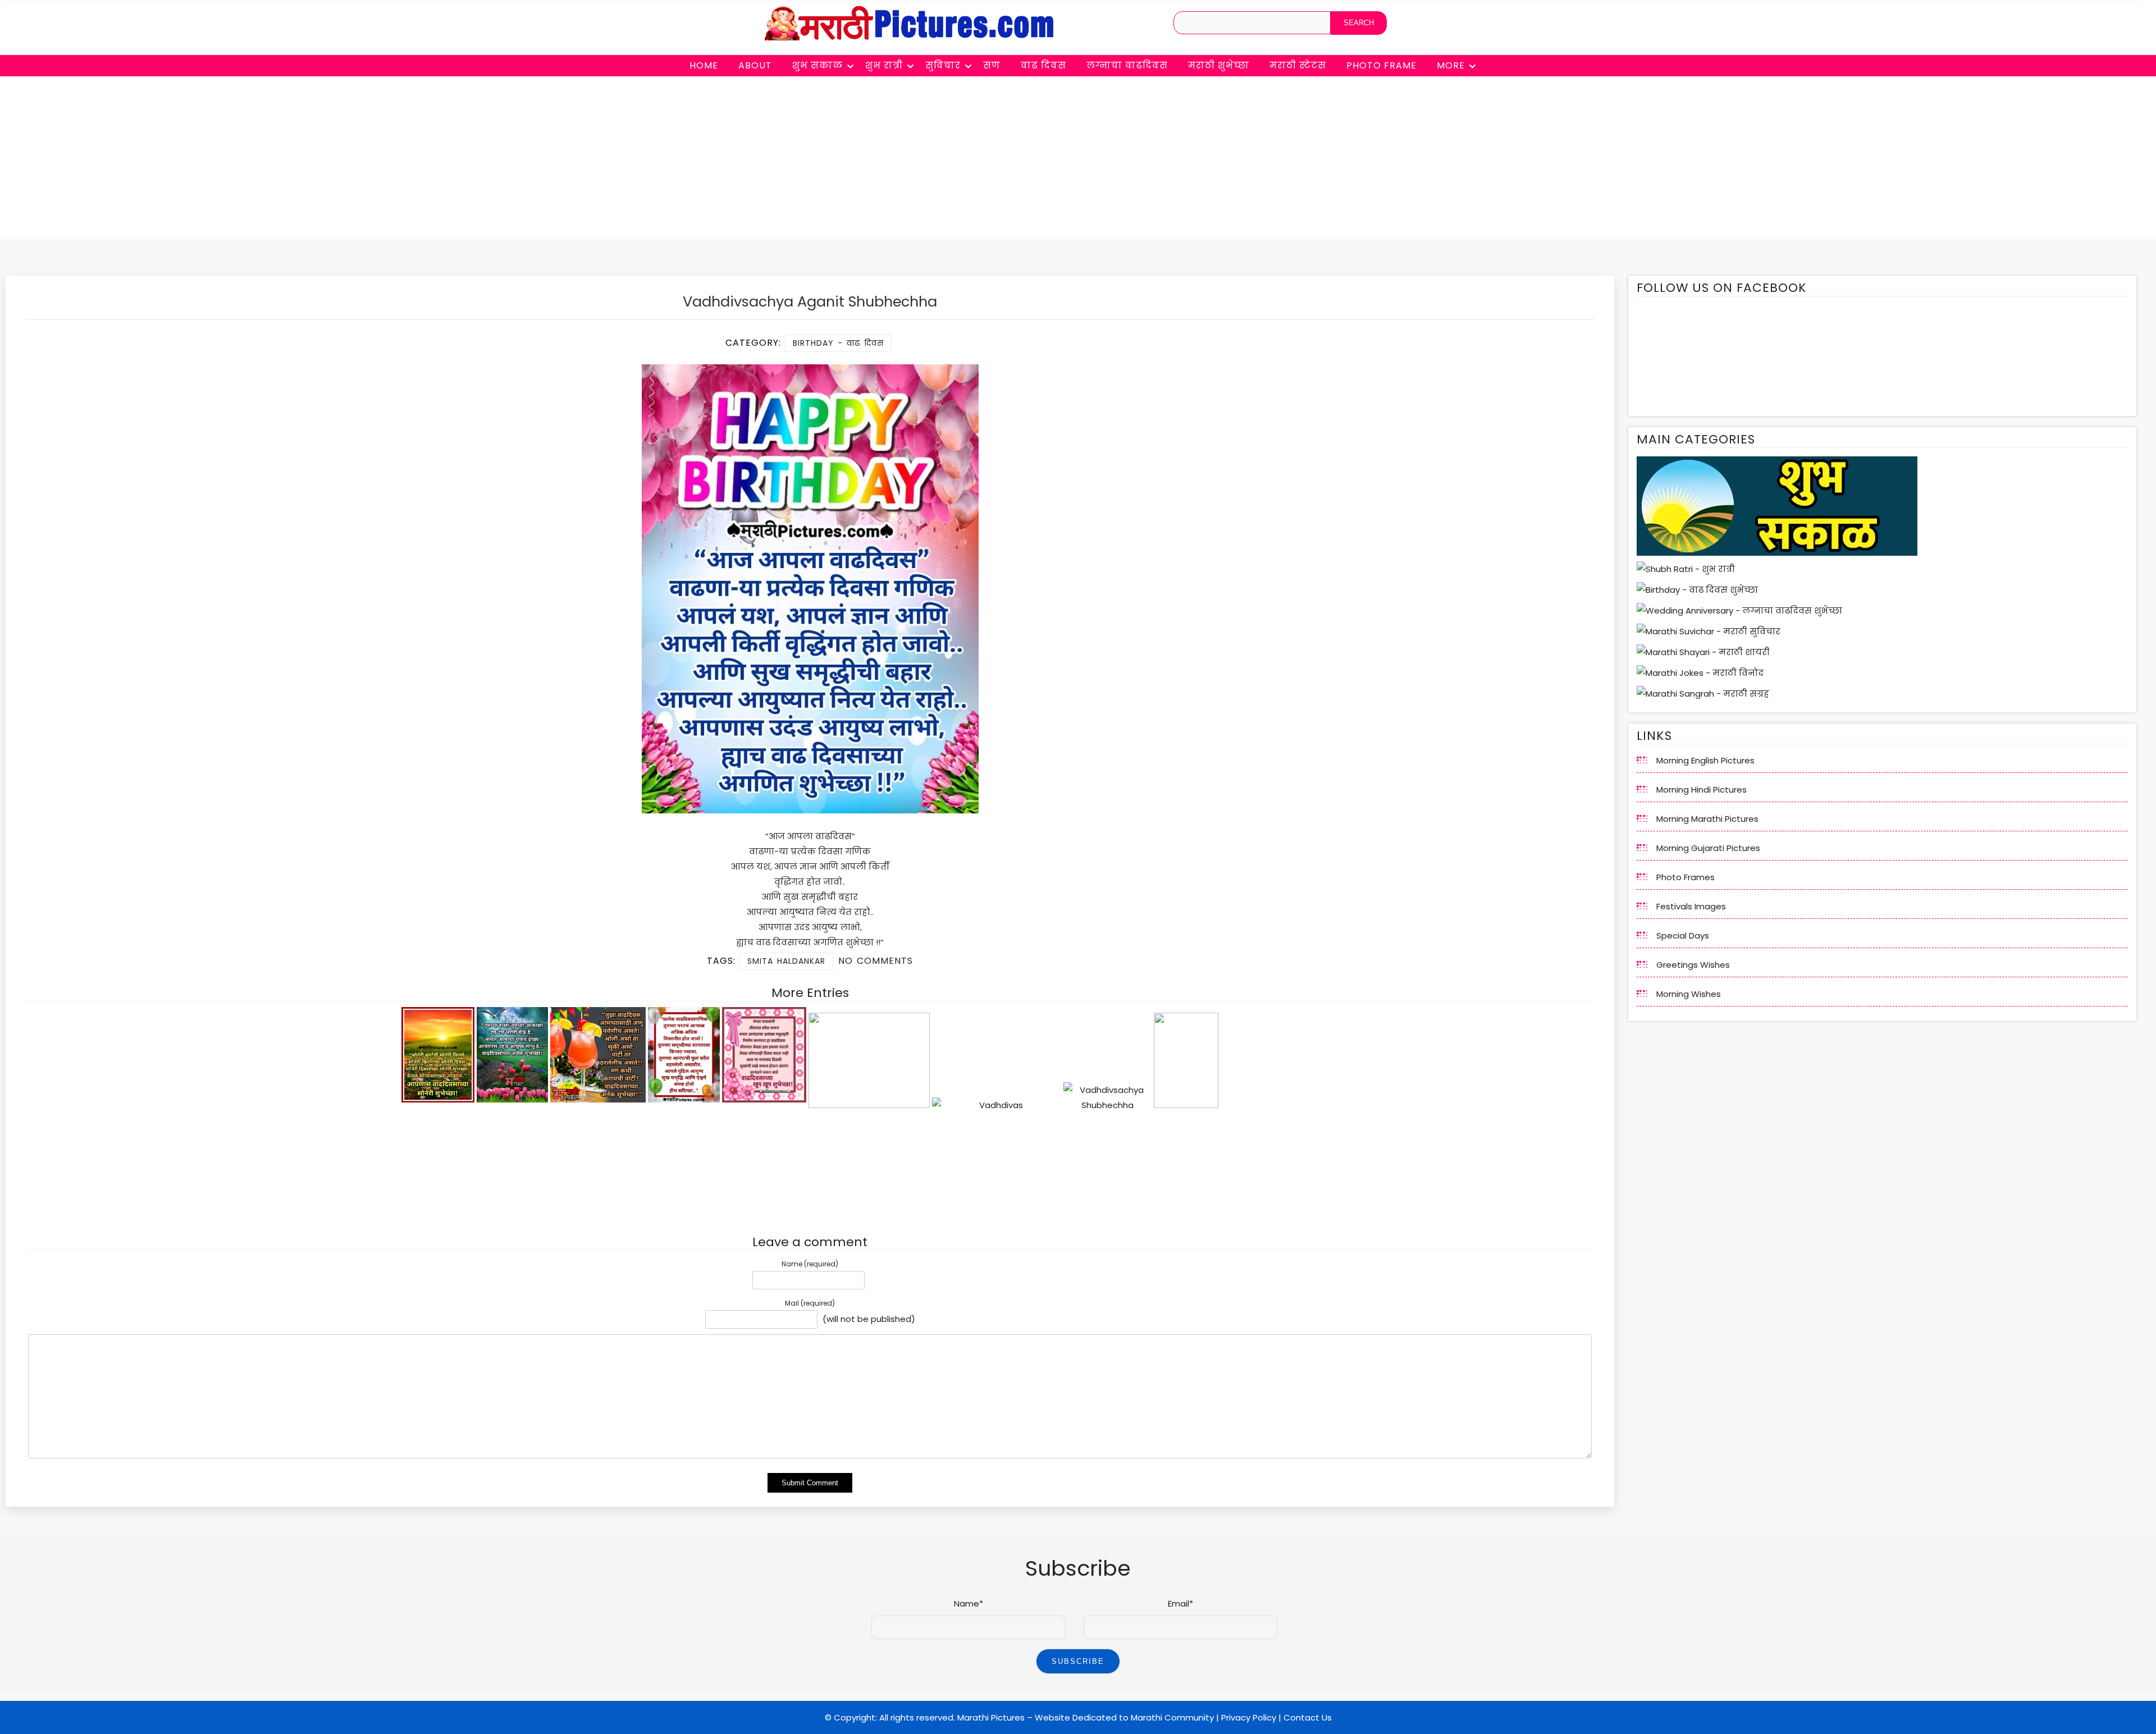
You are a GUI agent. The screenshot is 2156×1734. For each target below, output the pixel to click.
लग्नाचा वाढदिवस (1127, 65)
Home (704, 65)
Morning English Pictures (1705, 760)
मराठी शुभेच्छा (1219, 65)
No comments (876, 961)
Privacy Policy (1249, 1717)
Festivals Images (1691, 906)
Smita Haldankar (786, 961)
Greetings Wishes (1693, 965)
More (1451, 65)
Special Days (1683, 935)
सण (992, 65)
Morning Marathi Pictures (1707, 819)
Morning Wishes (1689, 994)
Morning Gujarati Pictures (1708, 848)
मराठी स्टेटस (1298, 65)
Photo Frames (1685, 877)
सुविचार (943, 65)
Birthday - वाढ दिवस (838, 343)
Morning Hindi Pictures (1701, 790)
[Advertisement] (1078, 161)
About (755, 65)
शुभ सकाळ (817, 65)
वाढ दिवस (1043, 65)
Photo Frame (1381, 65)
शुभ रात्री (884, 65)
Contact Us (1308, 1717)
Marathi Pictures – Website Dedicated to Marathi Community (1086, 1717)
